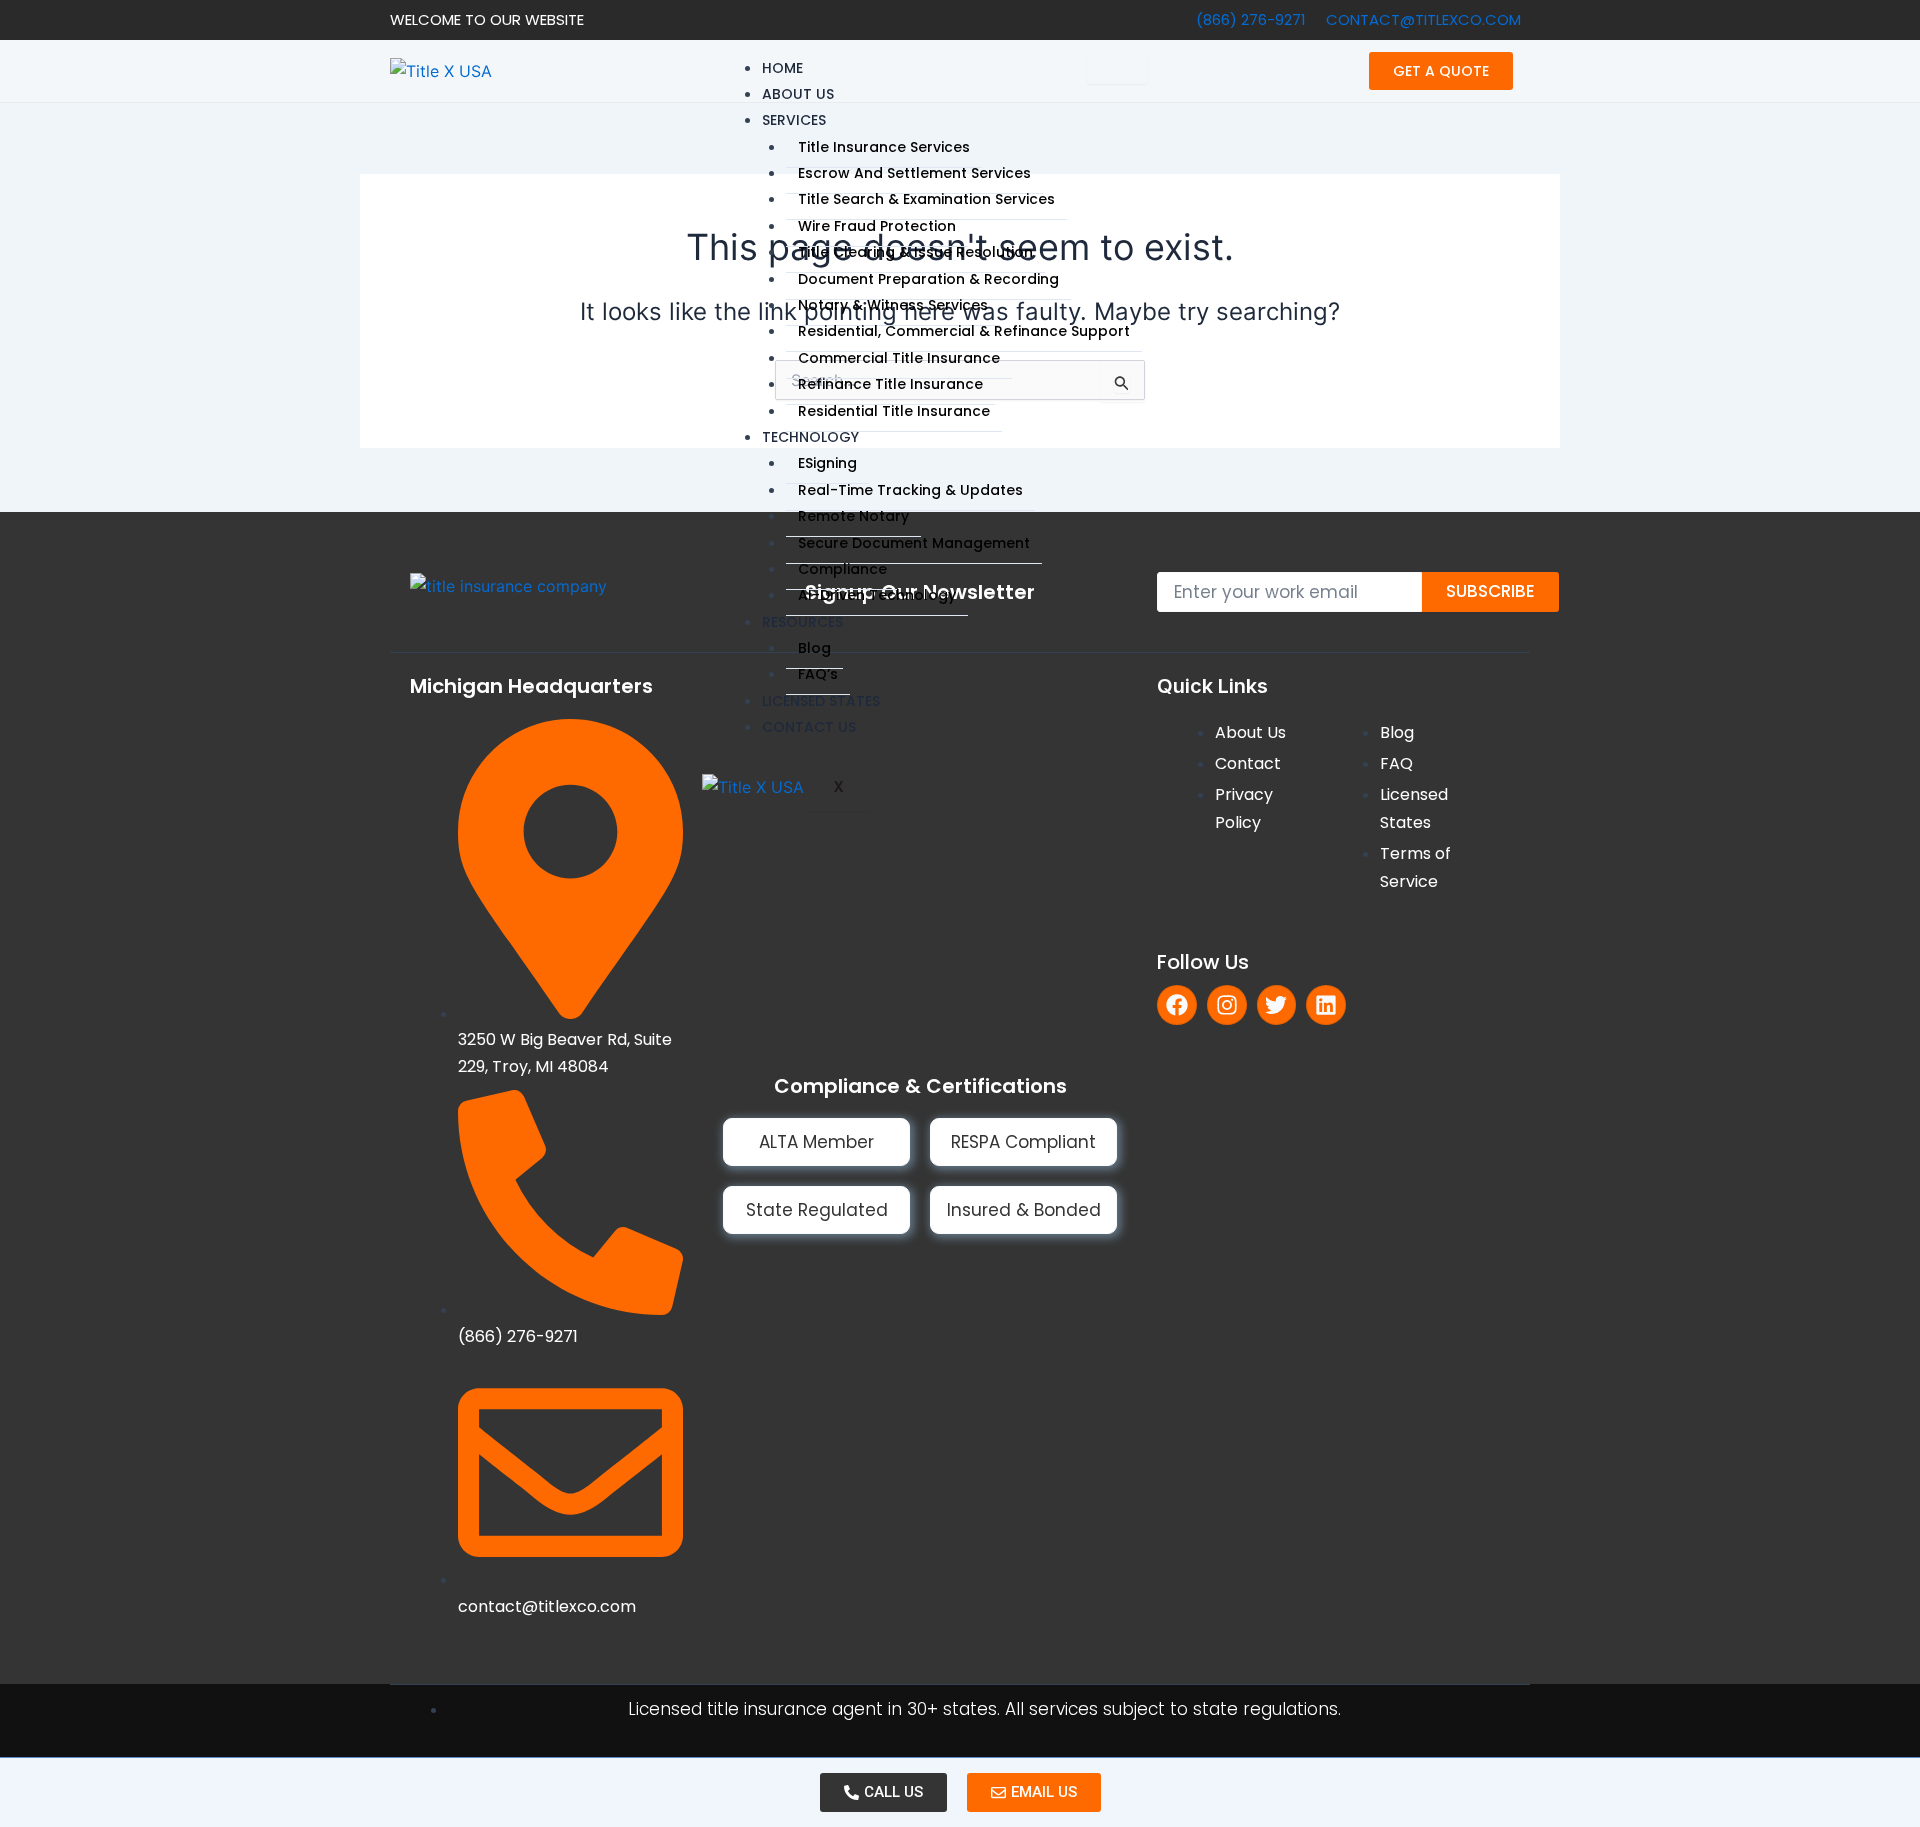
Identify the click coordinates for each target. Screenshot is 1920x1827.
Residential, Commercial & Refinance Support (964, 331)
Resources (802, 622)
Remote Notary (853, 516)
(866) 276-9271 (1251, 19)
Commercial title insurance (899, 358)
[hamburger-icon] (1117, 69)
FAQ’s (818, 674)
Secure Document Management (914, 543)
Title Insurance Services (884, 147)
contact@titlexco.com (1423, 19)
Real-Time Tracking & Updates (910, 490)
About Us (798, 94)
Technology (810, 437)
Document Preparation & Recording (928, 279)
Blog (814, 648)
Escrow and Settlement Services (914, 173)
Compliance (842, 569)
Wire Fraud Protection (877, 226)
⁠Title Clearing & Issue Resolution (915, 252)
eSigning (827, 463)
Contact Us (809, 727)
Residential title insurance (894, 411)
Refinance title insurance (890, 384)
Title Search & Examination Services (926, 199)
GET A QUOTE (1441, 71)
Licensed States (821, 701)
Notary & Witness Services (893, 305)
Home (782, 68)
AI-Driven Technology (877, 595)
